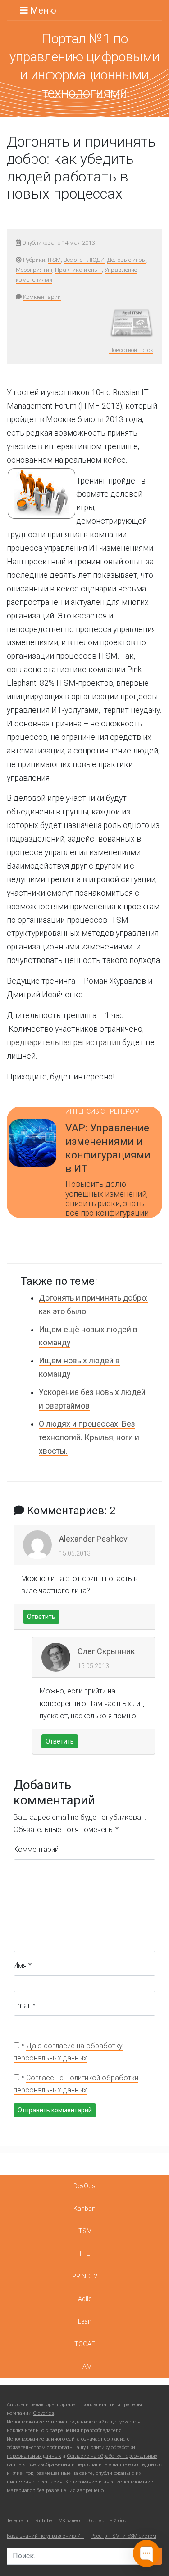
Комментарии (42, 297)
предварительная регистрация (64, 1042)
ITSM (54, 260)
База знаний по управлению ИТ (45, 2536)
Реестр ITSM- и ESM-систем (123, 2536)
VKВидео (69, 2521)
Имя (23, 1965)
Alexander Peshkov (93, 1539)
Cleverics (43, 2413)
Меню (42, 10)
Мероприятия (34, 270)
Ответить (41, 1617)
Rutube (44, 2521)
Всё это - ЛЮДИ (84, 260)
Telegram (18, 2521)
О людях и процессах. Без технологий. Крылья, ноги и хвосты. (89, 1437)
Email (25, 2006)
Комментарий (36, 1849)
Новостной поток (131, 350)
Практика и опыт (78, 270)
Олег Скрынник (106, 1651)
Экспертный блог (107, 2521)
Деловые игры (127, 260)
